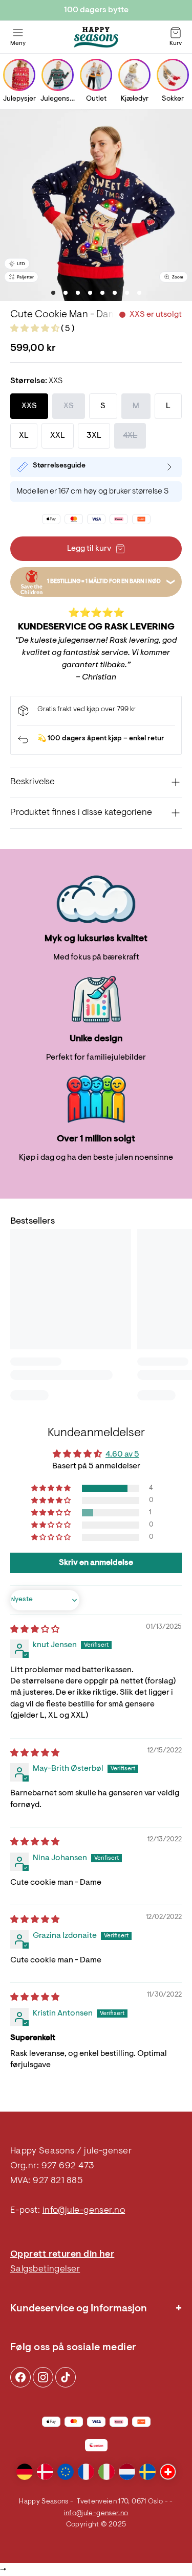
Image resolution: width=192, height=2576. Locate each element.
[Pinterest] (43, 2377)
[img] (35, 1630)
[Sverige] (147, 2472)
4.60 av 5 (122, 1455)
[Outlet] (96, 75)
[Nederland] (127, 2472)
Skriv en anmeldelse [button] (96, 1563)
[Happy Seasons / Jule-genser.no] (96, 37)
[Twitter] (66, 2377)
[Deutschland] (25, 2472)
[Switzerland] (168, 2472)
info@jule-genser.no (84, 2211)
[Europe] (66, 2472)
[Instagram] (20, 2377)
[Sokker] (173, 75)
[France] (86, 2472)
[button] (36, 329)
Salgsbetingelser (45, 2269)
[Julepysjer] (19, 75)
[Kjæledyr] (134, 75)
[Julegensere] (58, 75)
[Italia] (106, 2472)
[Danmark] (45, 2472)
